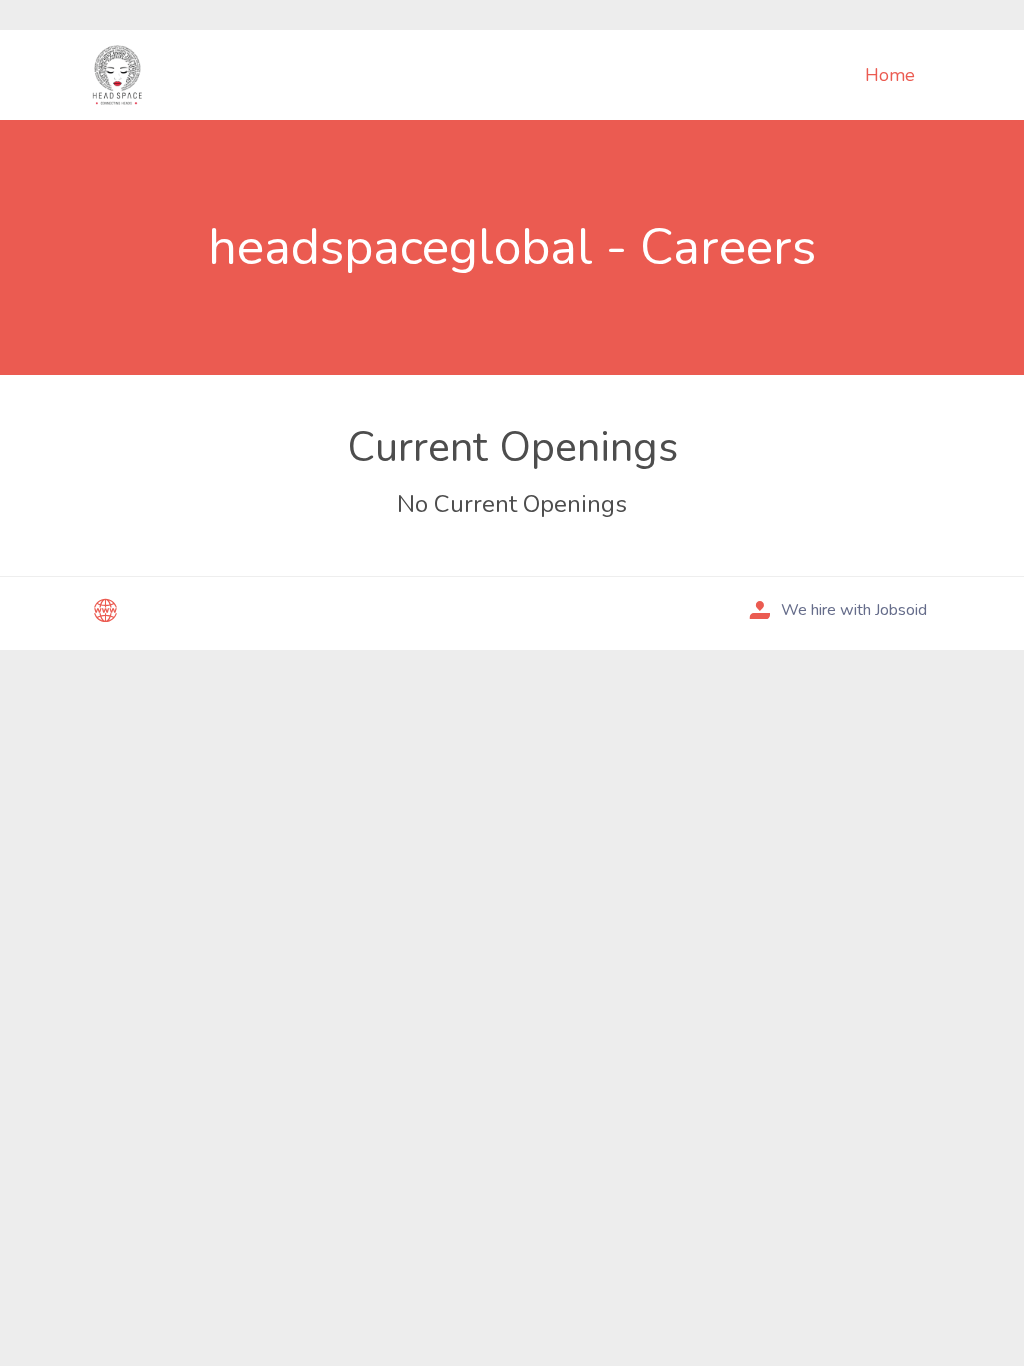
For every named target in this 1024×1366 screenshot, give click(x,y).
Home (890, 75)
